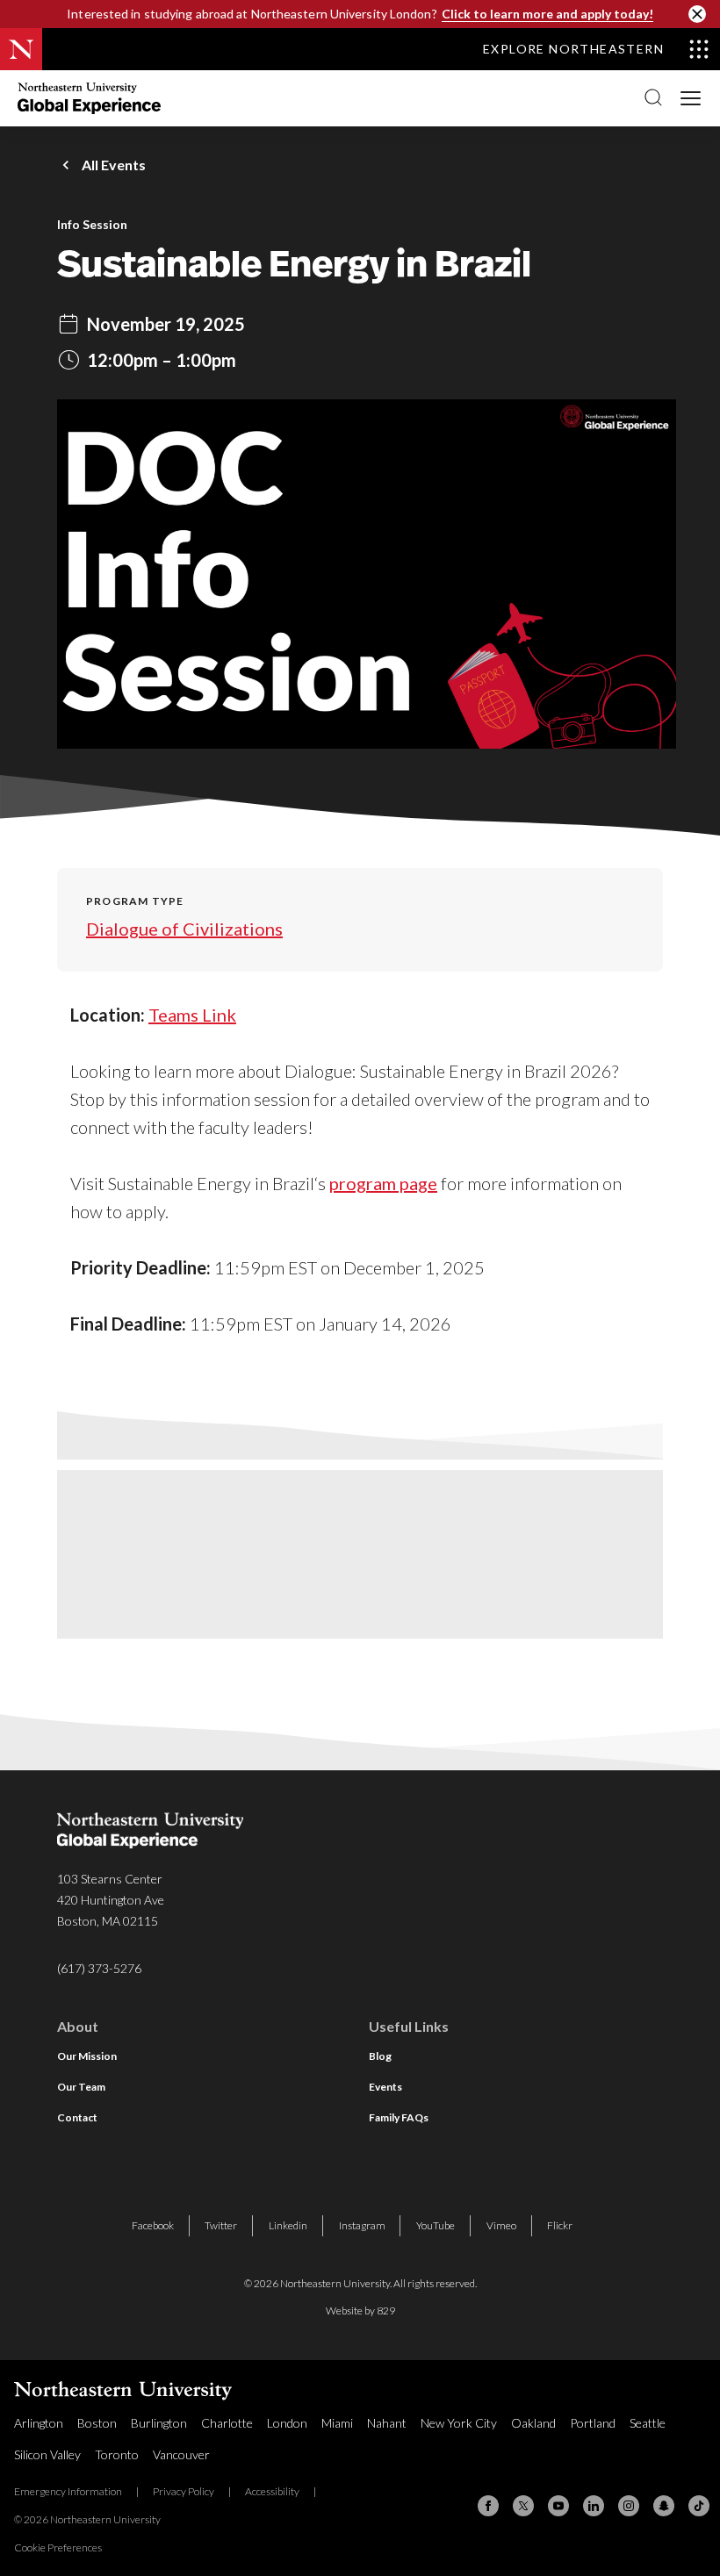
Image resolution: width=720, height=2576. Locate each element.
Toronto (117, 2454)
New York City (459, 2423)
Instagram (362, 2225)
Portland (593, 2423)
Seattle (648, 2423)
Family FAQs (399, 2117)
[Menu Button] (691, 97)
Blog (380, 2056)
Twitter (221, 2225)
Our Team (81, 2087)
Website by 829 (360, 2311)
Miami (337, 2423)
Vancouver (181, 2454)
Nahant (387, 2423)
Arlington (39, 2423)
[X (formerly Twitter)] (523, 2506)
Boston (97, 2423)
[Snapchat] (664, 2506)
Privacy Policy (184, 2491)
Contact (77, 2117)
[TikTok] (699, 2506)
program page (383, 1183)
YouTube (436, 2225)
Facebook (153, 2225)
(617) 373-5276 (99, 1968)
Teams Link (192, 1015)
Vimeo (501, 2225)
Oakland (533, 2423)
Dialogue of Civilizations (184, 929)
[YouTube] (558, 2506)
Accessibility (272, 2491)
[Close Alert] (697, 14)
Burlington (159, 2423)
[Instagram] (629, 2506)
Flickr (560, 2225)
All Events (114, 165)
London (287, 2423)
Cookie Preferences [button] (58, 2547)
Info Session (92, 225)
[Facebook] (488, 2506)
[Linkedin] (594, 2506)
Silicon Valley (47, 2454)
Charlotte (227, 2423)
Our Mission (87, 2056)
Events (385, 2087)
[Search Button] (653, 98)
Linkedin (288, 2225)
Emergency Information (68, 2491)
